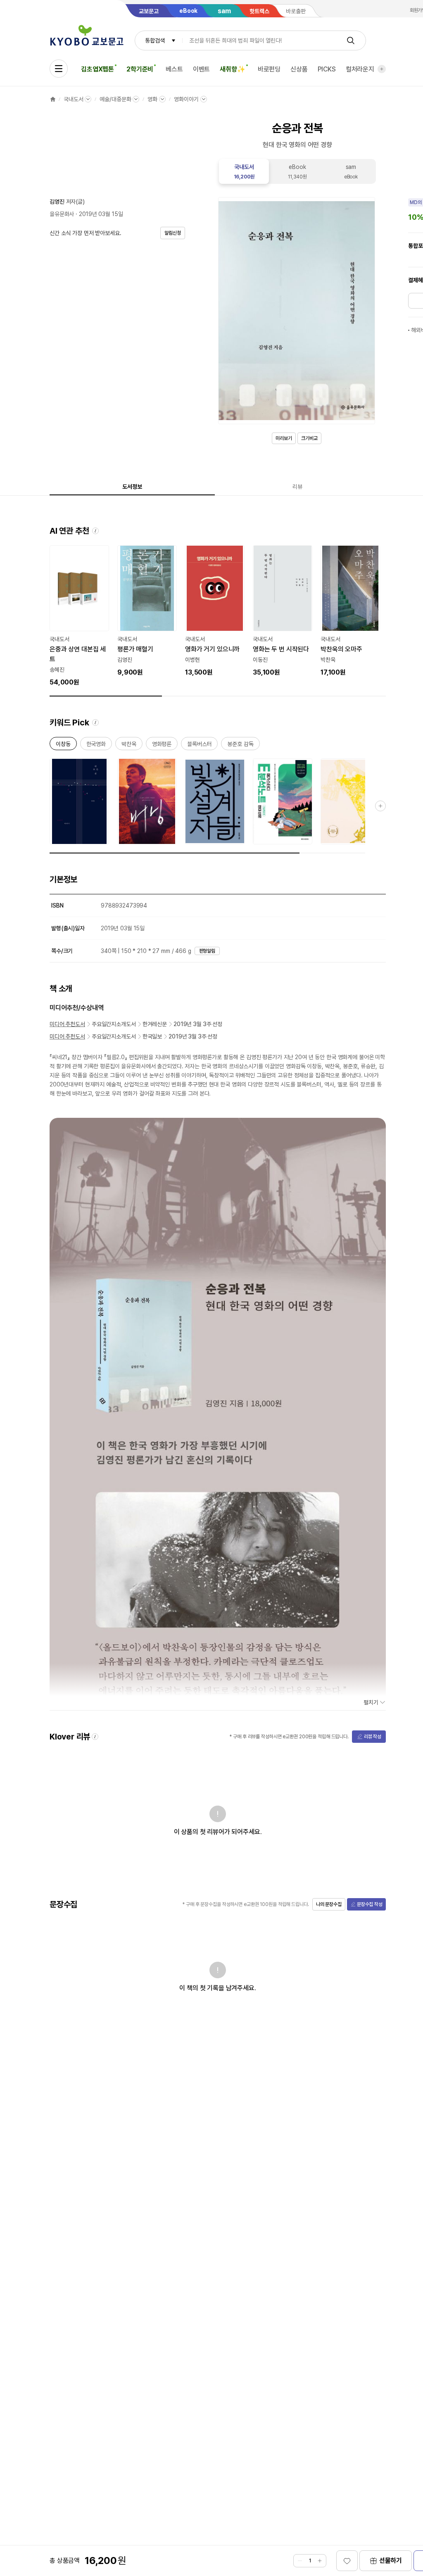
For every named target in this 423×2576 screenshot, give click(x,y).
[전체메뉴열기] (59, 69)
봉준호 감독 (240, 745)
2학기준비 (140, 69)
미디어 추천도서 (67, 1024)
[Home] (53, 99)
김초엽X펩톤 (97, 69)
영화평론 (162, 745)
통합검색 (155, 40)
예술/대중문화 (115, 99)
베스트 (174, 69)
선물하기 (391, 2561)
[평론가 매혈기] (147, 611)
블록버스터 (199, 745)
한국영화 (96, 745)
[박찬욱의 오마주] (350, 611)
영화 (152, 99)
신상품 (299, 69)
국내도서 (73, 99)
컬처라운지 (360, 69)
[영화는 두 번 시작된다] (283, 611)
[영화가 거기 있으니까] (215, 611)
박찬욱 (129, 745)
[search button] (351, 40)
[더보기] (382, 69)
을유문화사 (62, 214)
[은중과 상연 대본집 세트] (79, 616)
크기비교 (309, 438)
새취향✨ (232, 69)
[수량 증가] (320, 2561)
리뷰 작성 (373, 1737)
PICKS (327, 69)
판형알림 (207, 951)
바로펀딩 (269, 69)
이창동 (63, 745)
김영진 (57, 202)
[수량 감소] (300, 2561)
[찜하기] (347, 2561)
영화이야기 (186, 99)
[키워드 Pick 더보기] (380, 806)
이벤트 (202, 69)
